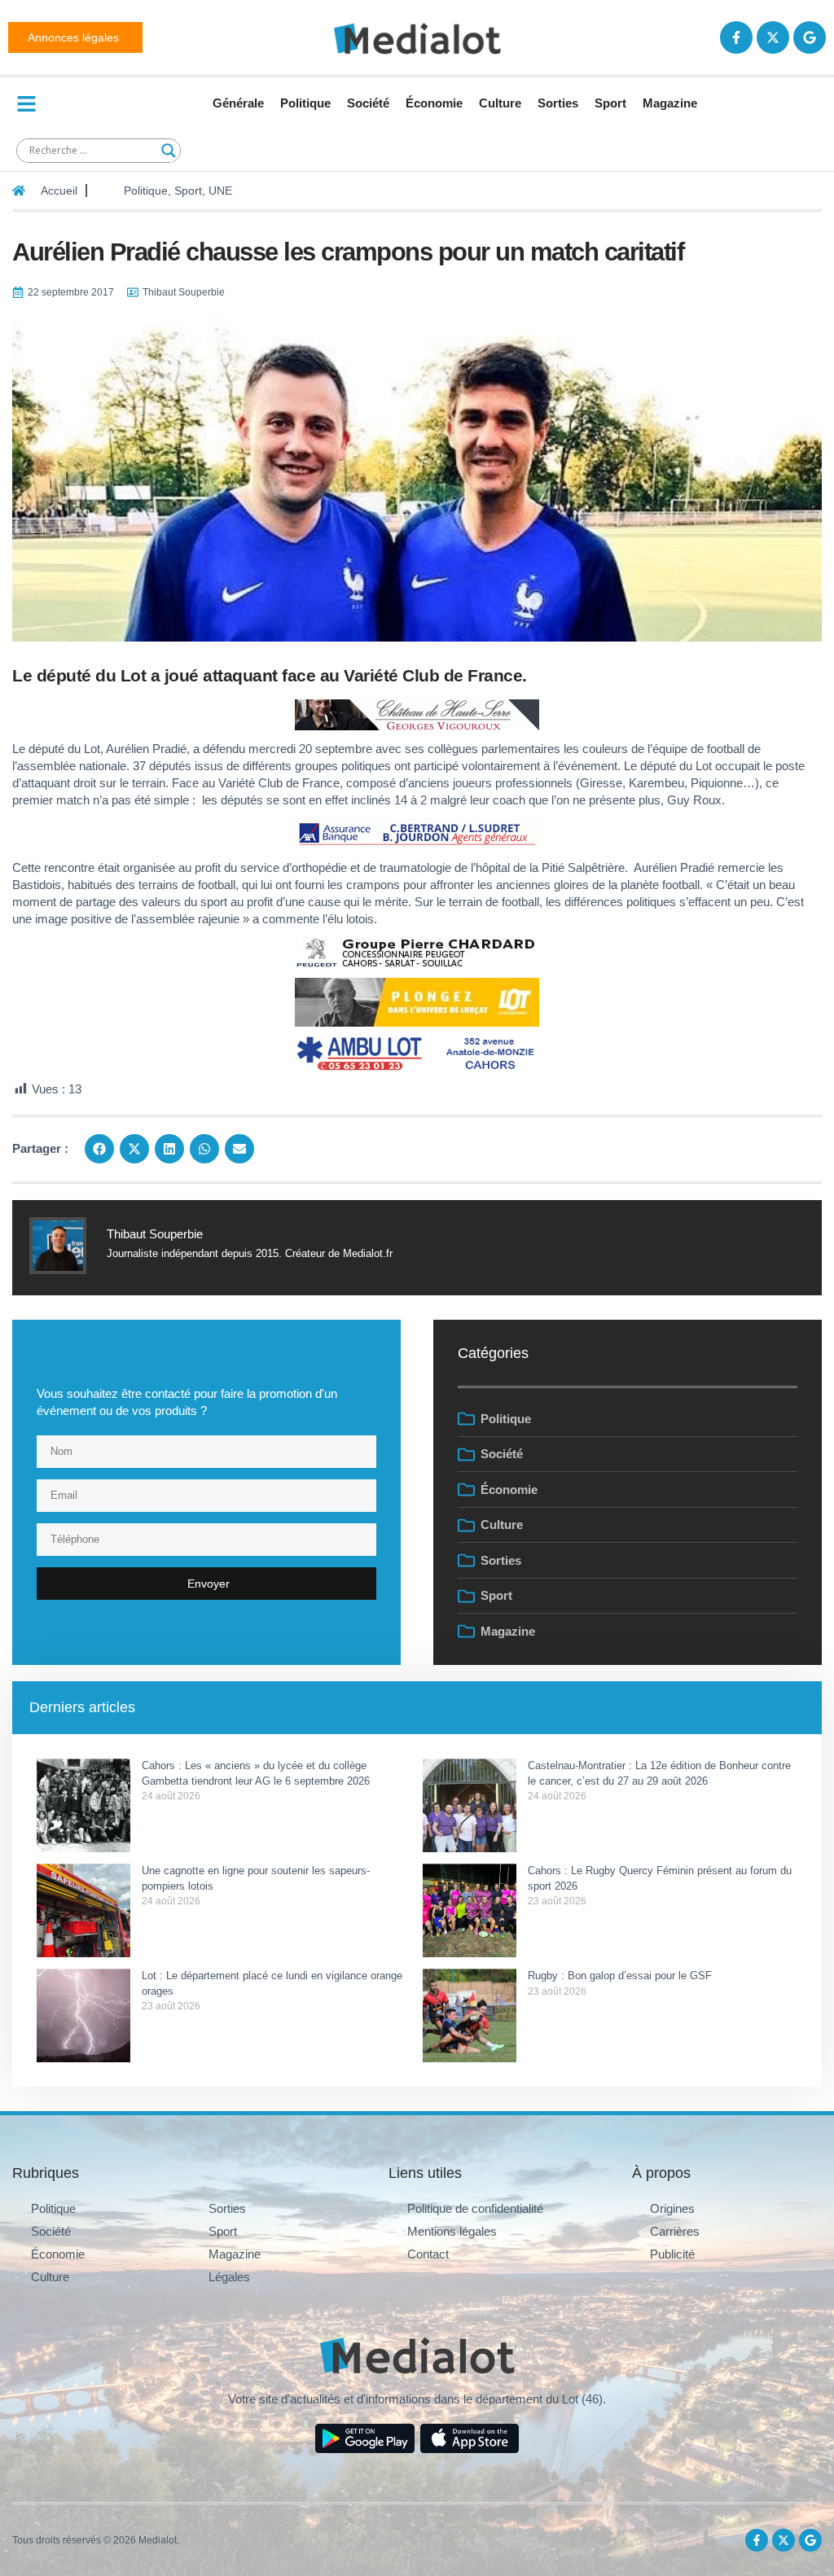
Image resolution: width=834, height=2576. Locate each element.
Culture (500, 103)
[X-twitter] (773, 37)
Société (368, 103)
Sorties (558, 103)
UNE (220, 191)
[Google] (810, 37)
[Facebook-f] (736, 37)
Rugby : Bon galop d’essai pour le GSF (620, 1976)
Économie (434, 103)
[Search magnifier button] (169, 151)
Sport (610, 103)
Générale (238, 103)
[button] (99, 1149)
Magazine (670, 103)
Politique (305, 103)
